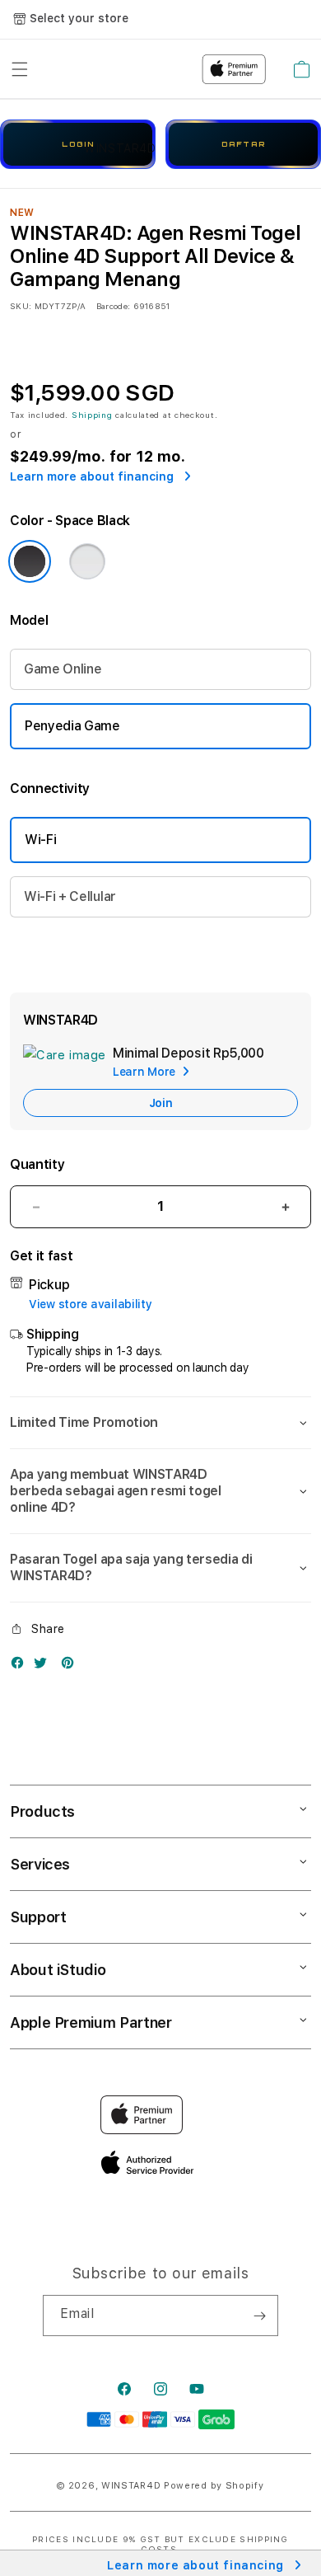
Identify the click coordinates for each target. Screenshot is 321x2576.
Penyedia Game (72, 726)
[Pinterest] (72, 1666)
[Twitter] (44, 1666)
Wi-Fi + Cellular (70, 896)
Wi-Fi (40, 840)
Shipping (92, 415)
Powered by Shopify (214, 2486)
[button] (160, 1423)
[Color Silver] (87, 561)
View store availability (91, 1304)
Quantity (37, 1164)
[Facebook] (21, 1666)
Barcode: (113, 306)
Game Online (63, 669)
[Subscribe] (259, 2316)
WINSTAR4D (131, 2486)
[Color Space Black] (30, 561)
